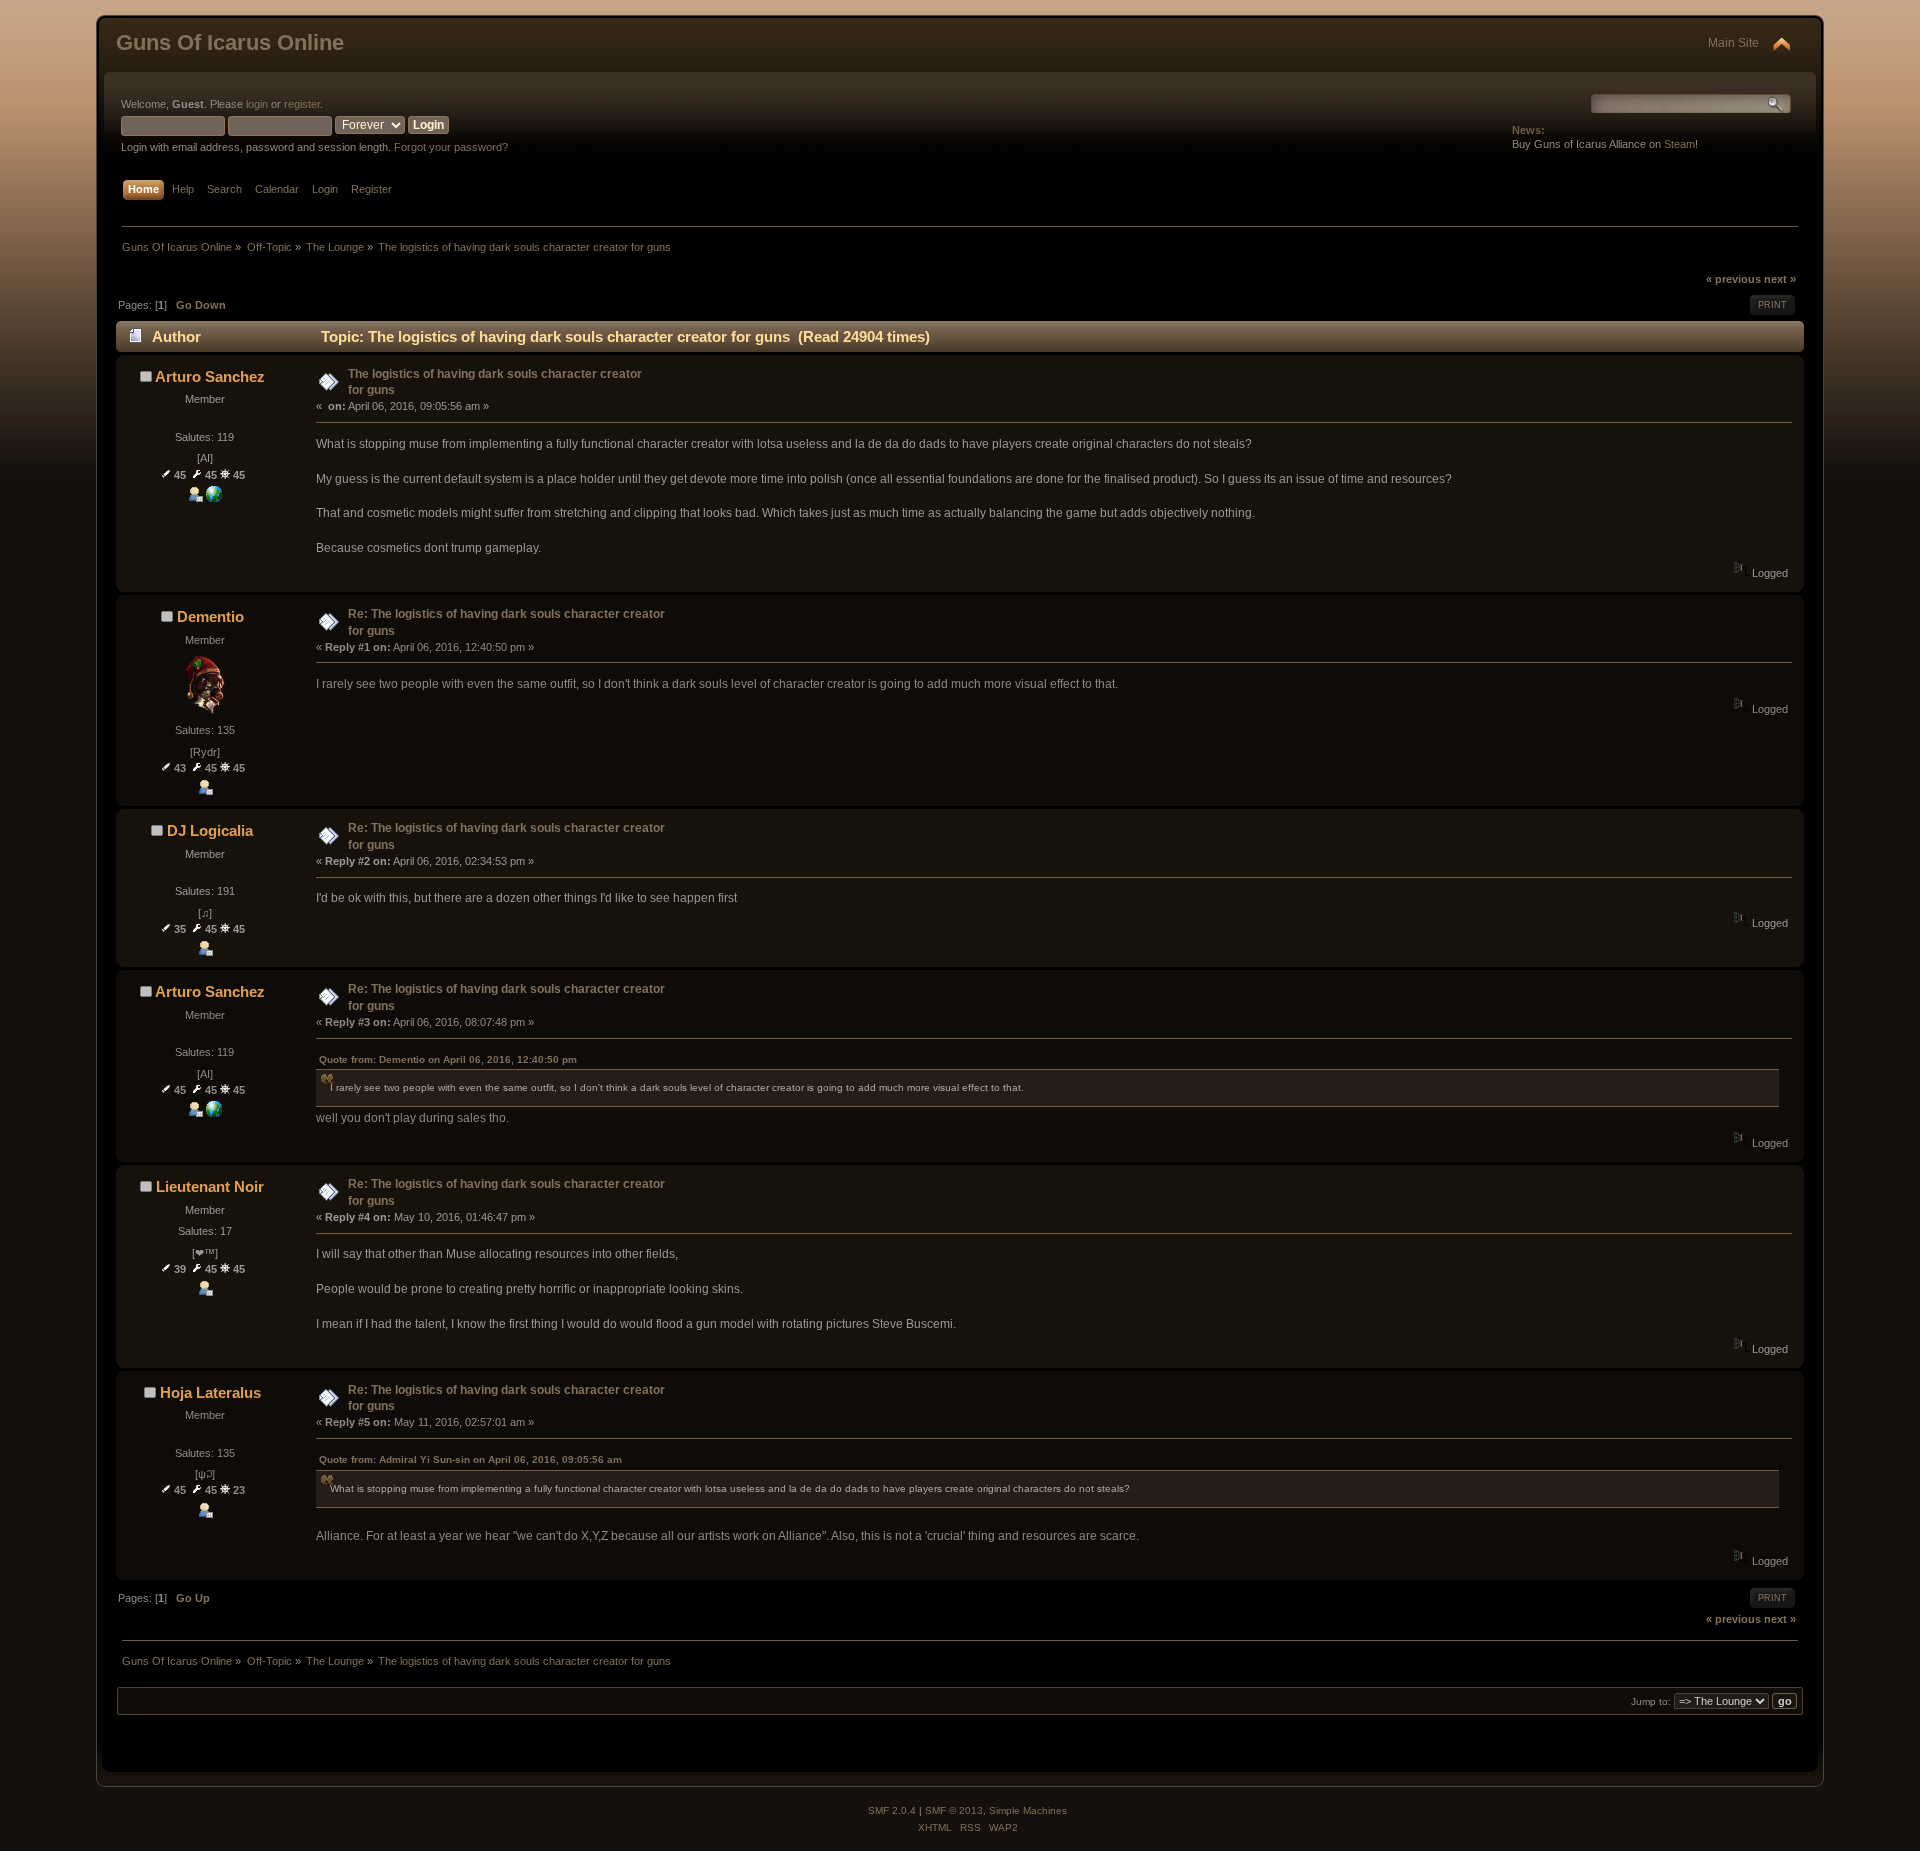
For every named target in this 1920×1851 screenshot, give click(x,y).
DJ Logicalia (210, 830)
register (302, 104)
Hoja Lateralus (210, 1392)
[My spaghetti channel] (214, 498)
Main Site (1733, 43)
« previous (1733, 279)
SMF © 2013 (954, 1810)
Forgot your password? (451, 147)
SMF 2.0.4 (892, 1810)
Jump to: (1651, 1701)
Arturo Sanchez (210, 376)
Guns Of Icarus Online (230, 42)
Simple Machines (1028, 1810)
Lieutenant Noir (210, 1186)
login (257, 104)
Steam (1679, 144)
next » (1780, 279)
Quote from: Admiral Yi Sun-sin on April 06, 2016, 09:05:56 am (470, 1459)
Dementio (210, 616)
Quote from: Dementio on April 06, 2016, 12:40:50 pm (448, 1059)
